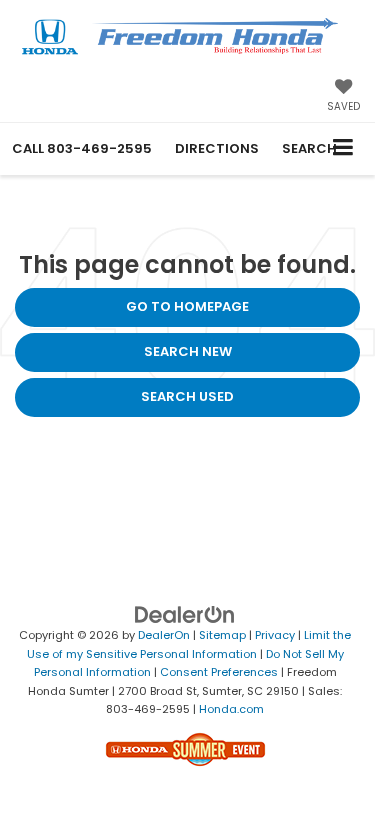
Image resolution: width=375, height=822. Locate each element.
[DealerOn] (185, 614)
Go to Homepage (187, 306)
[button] (82, 148)
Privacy (275, 635)
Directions (217, 148)
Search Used (187, 396)
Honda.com (231, 709)
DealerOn (164, 635)
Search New (188, 351)
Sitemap (222, 635)
